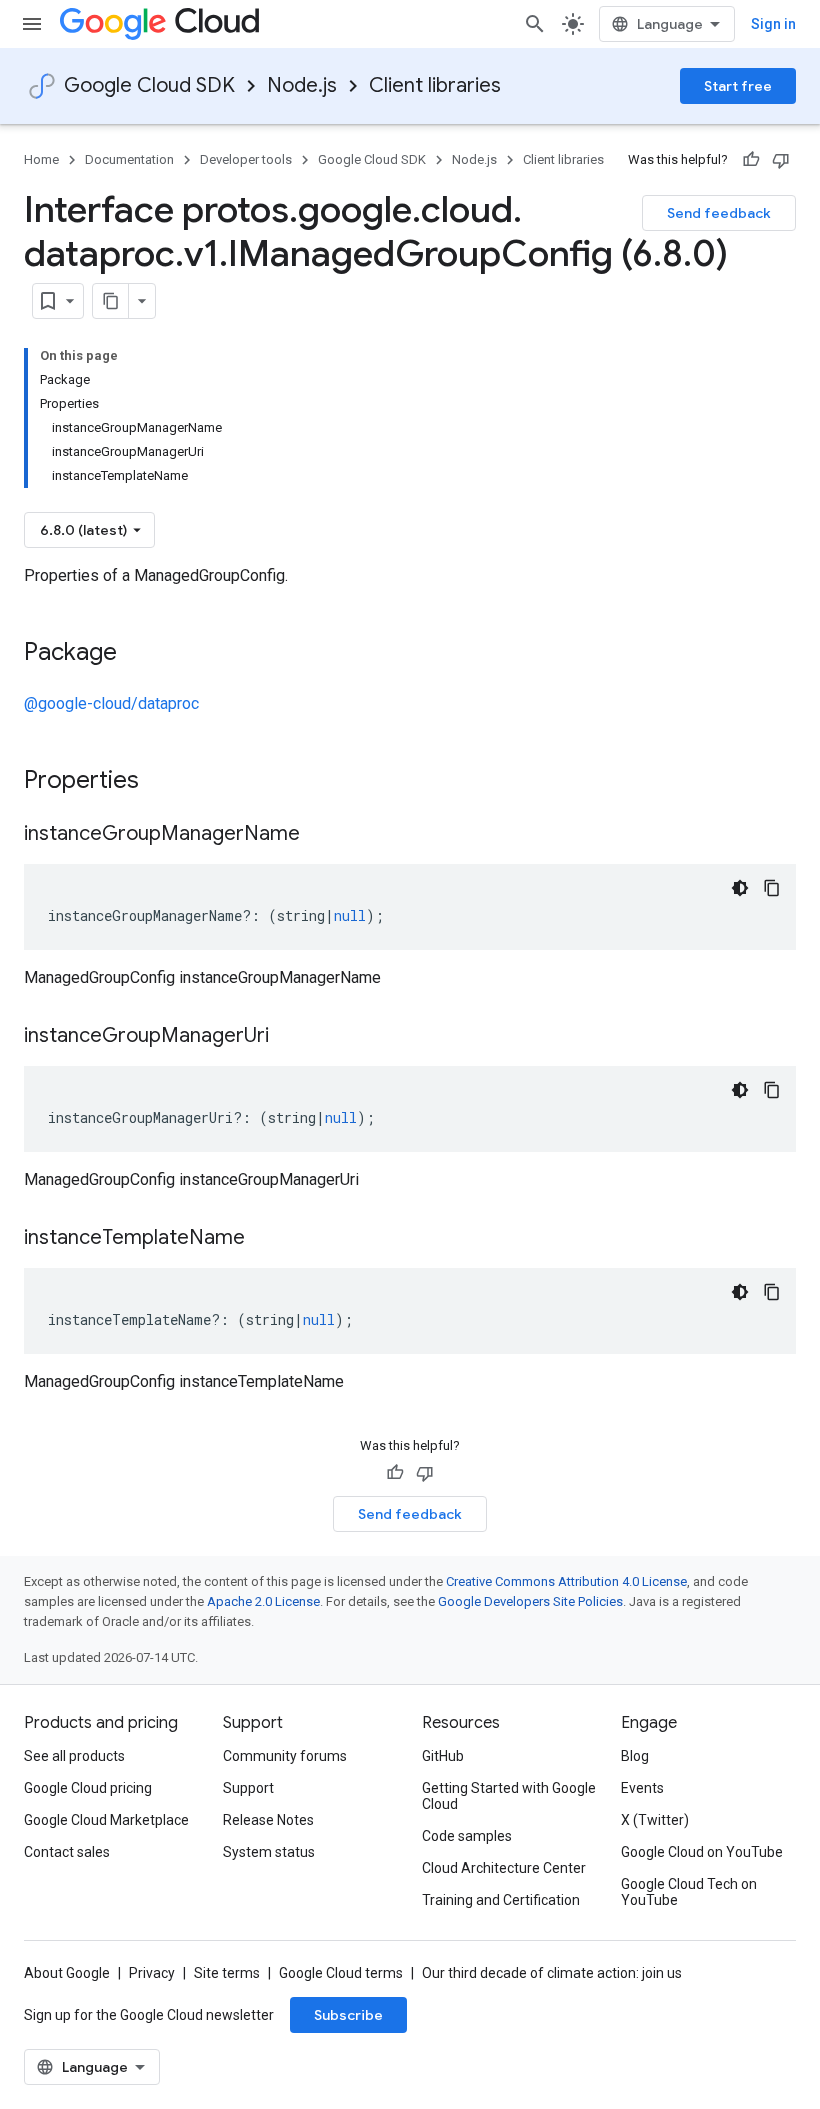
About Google (67, 1973)
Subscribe (348, 2015)
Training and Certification (501, 1900)
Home (41, 159)
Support (248, 1788)
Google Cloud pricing (88, 1788)
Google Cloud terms (341, 1973)
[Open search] (535, 24)
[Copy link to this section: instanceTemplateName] (265, 1239)
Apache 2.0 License (263, 1601)
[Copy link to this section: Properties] (165, 782)
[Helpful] (751, 160)
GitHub (443, 1756)
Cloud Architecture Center (504, 1868)
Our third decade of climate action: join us (552, 1973)
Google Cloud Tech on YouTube (689, 1892)
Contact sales (67, 1852)
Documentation (129, 159)
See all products (74, 1756)
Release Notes (268, 1820)
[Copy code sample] (772, 888)
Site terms (227, 1973)
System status (269, 1852)
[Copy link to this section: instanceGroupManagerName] (320, 835)
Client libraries (435, 85)
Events (642, 1788)
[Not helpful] (781, 160)
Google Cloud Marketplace (106, 1820)
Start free (738, 86)
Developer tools (246, 159)
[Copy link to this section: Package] (137, 654)
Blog (635, 1756)
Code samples (467, 1836)
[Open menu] (32, 24)
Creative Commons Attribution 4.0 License (566, 1581)
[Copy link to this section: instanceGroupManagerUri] (289, 1037)
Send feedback (719, 213)
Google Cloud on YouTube (702, 1852)
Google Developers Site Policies (530, 1601)
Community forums (285, 1756)
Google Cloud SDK (149, 85)
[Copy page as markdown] (111, 301)
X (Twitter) (655, 1820)
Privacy (152, 1973)
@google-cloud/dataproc (111, 703)
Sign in (773, 24)
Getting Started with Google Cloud (509, 1796)
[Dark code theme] (740, 888)
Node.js (302, 85)
